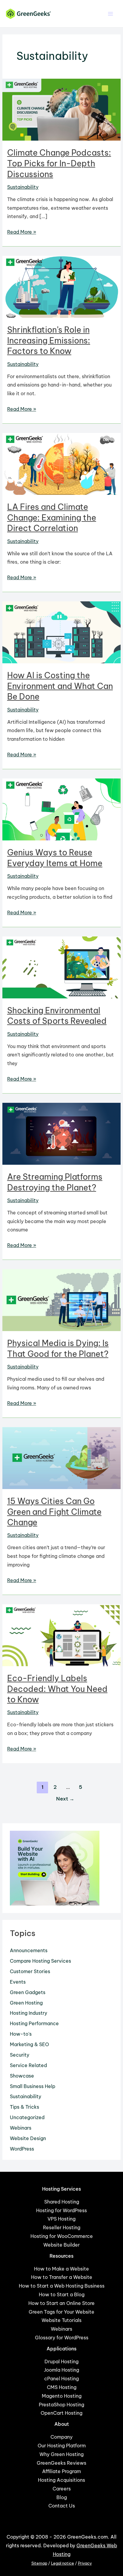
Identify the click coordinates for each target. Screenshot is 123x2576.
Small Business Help (33, 2086)
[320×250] (55, 1868)
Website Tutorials (61, 2320)
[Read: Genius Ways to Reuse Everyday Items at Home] (61, 809)
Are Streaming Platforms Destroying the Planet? (55, 1182)
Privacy (85, 2563)
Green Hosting (26, 2003)
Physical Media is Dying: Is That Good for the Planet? (58, 1348)
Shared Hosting (62, 2202)
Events (18, 1982)
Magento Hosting (62, 2396)
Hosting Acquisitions (61, 2480)
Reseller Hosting (62, 2227)
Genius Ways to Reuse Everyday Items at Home (55, 858)
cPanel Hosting (61, 2379)
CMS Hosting (62, 2387)
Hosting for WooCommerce (62, 2236)
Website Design (28, 2138)
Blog (62, 2497)
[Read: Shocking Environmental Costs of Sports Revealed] (61, 967)
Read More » (22, 232)
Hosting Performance (34, 2023)
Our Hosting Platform (62, 2446)
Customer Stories (30, 1971)
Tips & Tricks (24, 2107)
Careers (62, 2489)
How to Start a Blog (62, 2294)
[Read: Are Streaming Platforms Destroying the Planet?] (61, 1133)
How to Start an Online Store (61, 2303)
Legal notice (63, 2563)
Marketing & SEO (29, 2044)
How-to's (21, 2034)
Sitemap (39, 2563)
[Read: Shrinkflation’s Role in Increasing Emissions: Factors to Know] (61, 286)
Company (61, 2437)
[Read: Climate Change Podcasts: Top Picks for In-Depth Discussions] (61, 109)
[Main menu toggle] (111, 14)
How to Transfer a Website (62, 2277)
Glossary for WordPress (62, 2338)
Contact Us (62, 2506)
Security (20, 2055)
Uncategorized (27, 2117)
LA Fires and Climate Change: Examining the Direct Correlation (52, 517)
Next (65, 1799)
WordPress (22, 2149)
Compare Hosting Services (40, 1961)
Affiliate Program (61, 2471)
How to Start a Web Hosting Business (62, 2286)
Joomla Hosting (61, 2370)
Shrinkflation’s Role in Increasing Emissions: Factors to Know (49, 340)
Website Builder (61, 2245)
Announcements (29, 1950)
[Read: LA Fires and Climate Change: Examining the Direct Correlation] (61, 463)
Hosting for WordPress (61, 2210)
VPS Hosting (61, 2219)
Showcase (22, 2076)
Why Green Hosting (61, 2454)
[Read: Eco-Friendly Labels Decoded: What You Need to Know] (61, 1634)
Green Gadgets (28, 1992)
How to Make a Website (61, 2269)
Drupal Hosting (61, 2361)
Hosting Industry (29, 2013)
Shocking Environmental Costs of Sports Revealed (57, 1016)
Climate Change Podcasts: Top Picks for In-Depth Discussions (59, 163)
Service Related (28, 2065)
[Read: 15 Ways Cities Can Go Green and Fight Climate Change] (61, 1457)
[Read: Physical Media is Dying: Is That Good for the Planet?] (61, 1300)
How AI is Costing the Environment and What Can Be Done (60, 686)
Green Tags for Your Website (61, 2312)
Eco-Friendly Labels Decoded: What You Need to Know (57, 1689)
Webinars (21, 2128)
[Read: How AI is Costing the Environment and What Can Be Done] (61, 632)
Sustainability (23, 187)
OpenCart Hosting (61, 2413)
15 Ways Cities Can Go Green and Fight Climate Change (54, 1512)
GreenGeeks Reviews (61, 2463)
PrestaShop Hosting (61, 2405)
